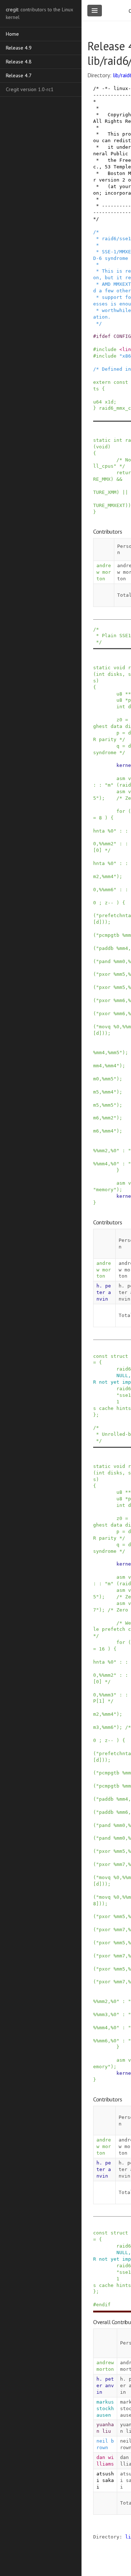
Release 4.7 (19, 75)
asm (121, 778)
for (121, 811)
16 (102, 1649)
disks (115, 674)
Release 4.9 (19, 48)
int (118, 440)
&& (119, 479)
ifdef (103, 336)
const (121, 382)
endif (103, 2305)
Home (12, 34)
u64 (98, 402)
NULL (122, 1375)
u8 (119, 694)
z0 (119, 720)
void (102, 447)
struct (119, 1356)
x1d (109, 402)
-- (111, 903)
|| (125, 492)
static (102, 440)
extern (102, 382)
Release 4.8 (19, 62)
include (106, 349)
